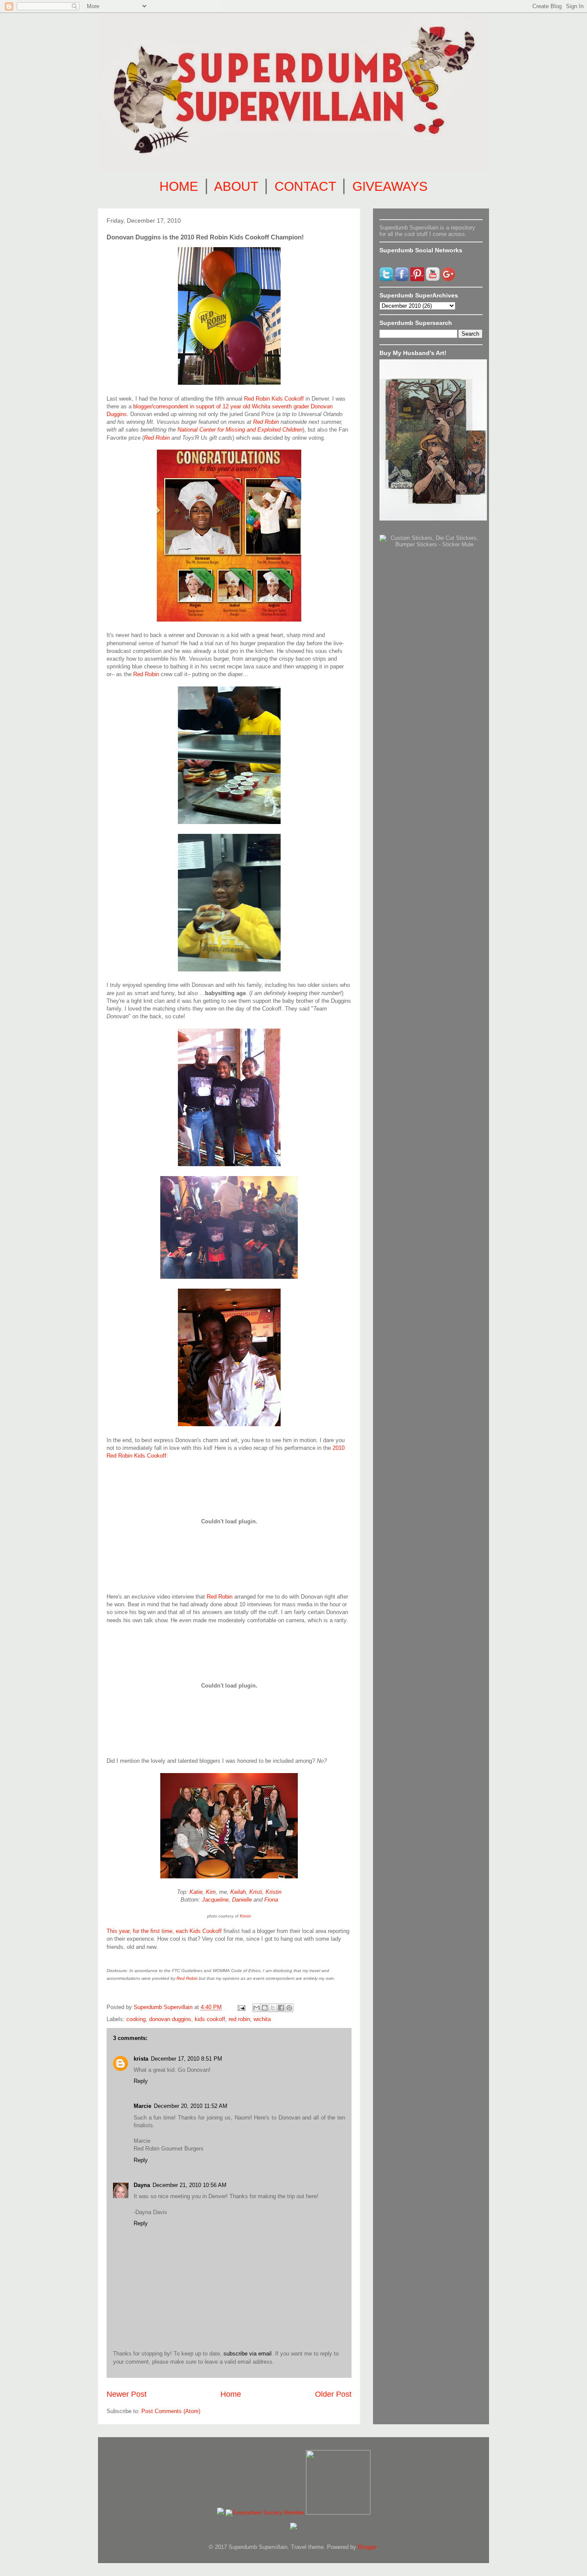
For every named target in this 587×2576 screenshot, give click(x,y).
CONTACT (305, 186)
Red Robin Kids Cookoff (274, 399)
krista (141, 2059)
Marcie (142, 2106)
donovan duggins (170, 2019)
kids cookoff (210, 2019)
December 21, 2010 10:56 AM (190, 2185)
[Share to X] (273, 2008)
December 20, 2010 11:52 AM (191, 2106)
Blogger (367, 2547)
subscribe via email (248, 2354)
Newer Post (127, 2394)
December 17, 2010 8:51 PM (186, 2059)
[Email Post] (241, 2007)
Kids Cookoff (206, 1931)
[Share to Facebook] (281, 2008)
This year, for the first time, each (148, 1931)
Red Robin (266, 422)
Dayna (142, 2185)
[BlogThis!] (265, 2008)
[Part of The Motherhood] (338, 2513)
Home (231, 2394)
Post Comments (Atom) (171, 2411)
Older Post (333, 2394)
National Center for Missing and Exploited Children (240, 430)
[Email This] (257, 2008)
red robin (239, 2019)
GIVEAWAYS (390, 186)
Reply (141, 2081)
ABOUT (236, 186)
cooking (136, 2019)
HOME (179, 186)
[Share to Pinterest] (289, 2008)
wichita (262, 2019)
